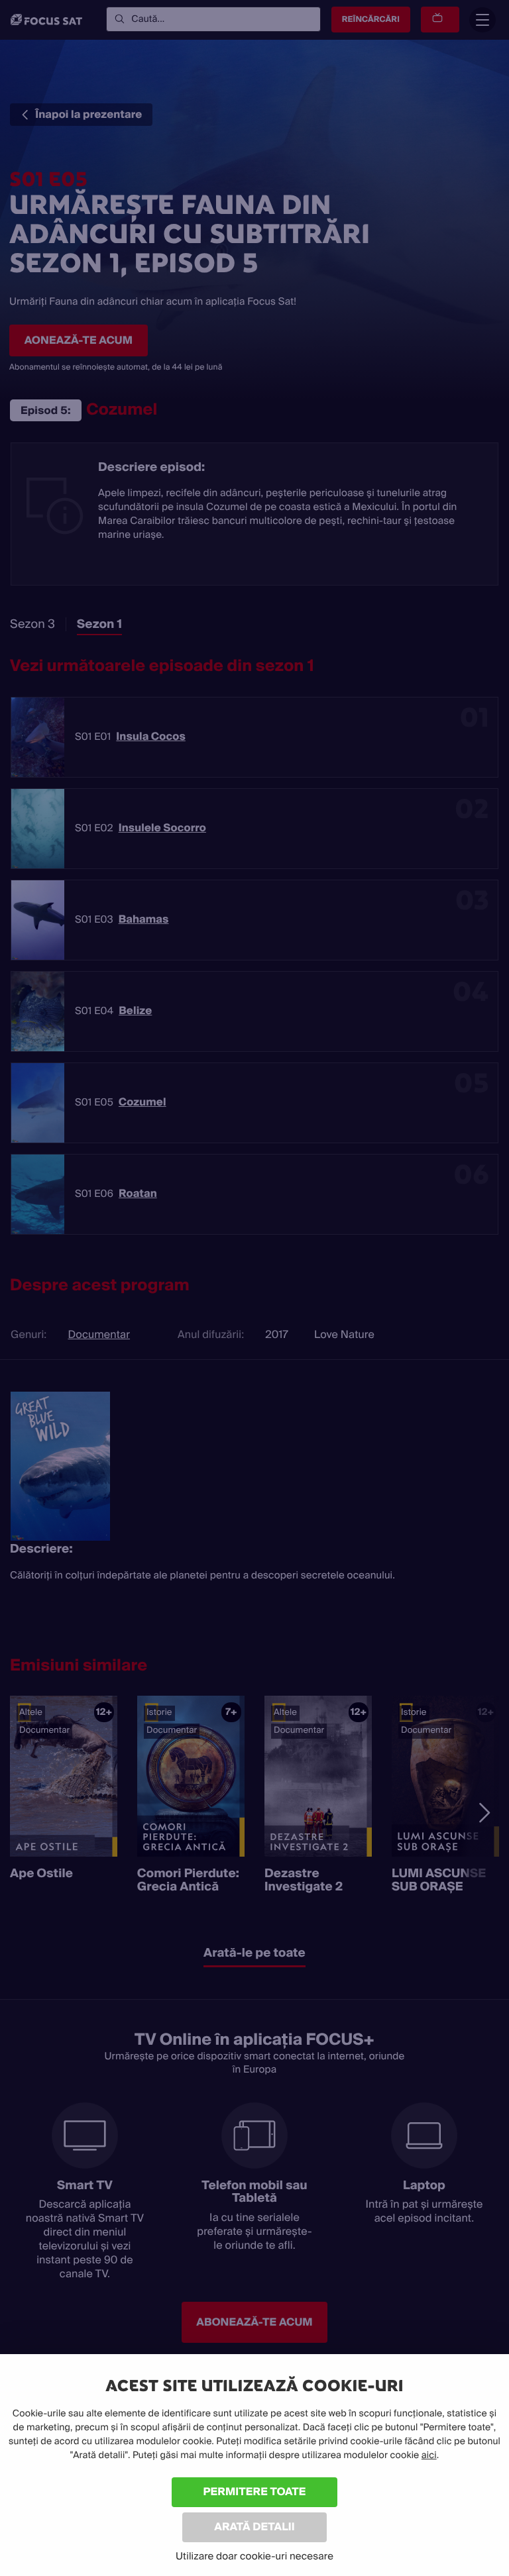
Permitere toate (255, 2492)
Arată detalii (254, 2527)
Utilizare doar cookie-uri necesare (254, 2556)
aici (429, 2455)
